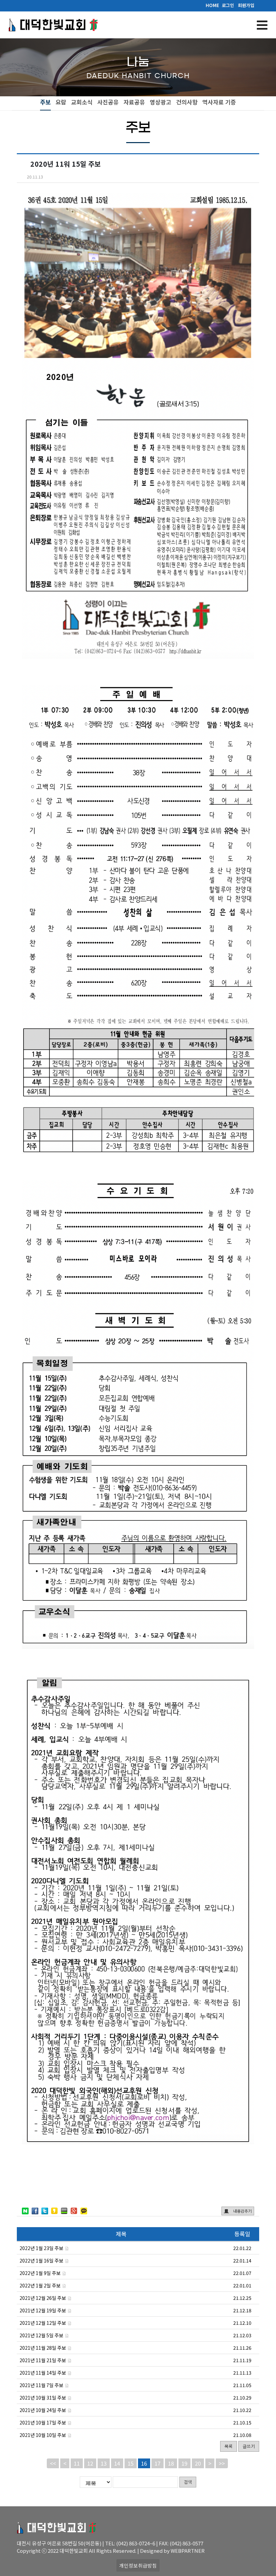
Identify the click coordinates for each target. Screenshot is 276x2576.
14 (117, 2463)
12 (90, 2463)
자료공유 (134, 102)
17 (158, 2463)
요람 (61, 102)
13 (104, 2463)
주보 (45, 102)
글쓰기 (249, 2446)
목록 (229, 2446)
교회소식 (82, 102)
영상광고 (161, 102)
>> (222, 2463)
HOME (212, 5)
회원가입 (246, 5)
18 (171, 2463)
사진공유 (108, 102)
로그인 (228, 5)
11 (77, 2463)
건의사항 (187, 102)
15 (131, 2463)
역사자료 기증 (219, 102)
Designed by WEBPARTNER (172, 2551)
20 (198, 2463)
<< (53, 2463)
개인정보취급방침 (138, 2565)
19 (184, 2463)
